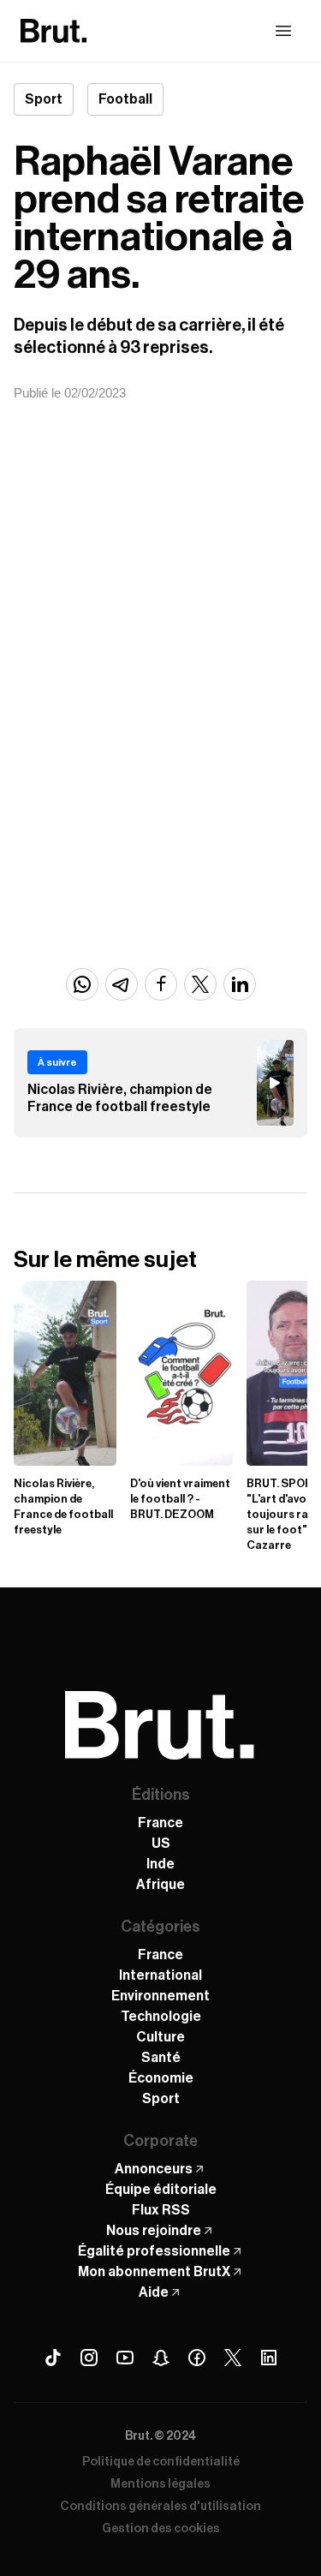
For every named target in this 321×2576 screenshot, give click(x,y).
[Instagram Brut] (89, 2358)
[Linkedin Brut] (269, 2358)
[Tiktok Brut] (53, 2358)
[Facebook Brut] (197, 2358)
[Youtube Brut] (125, 2358)
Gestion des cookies (161, 2529)
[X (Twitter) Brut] (233, 2358)
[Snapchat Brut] (161, 2358)
